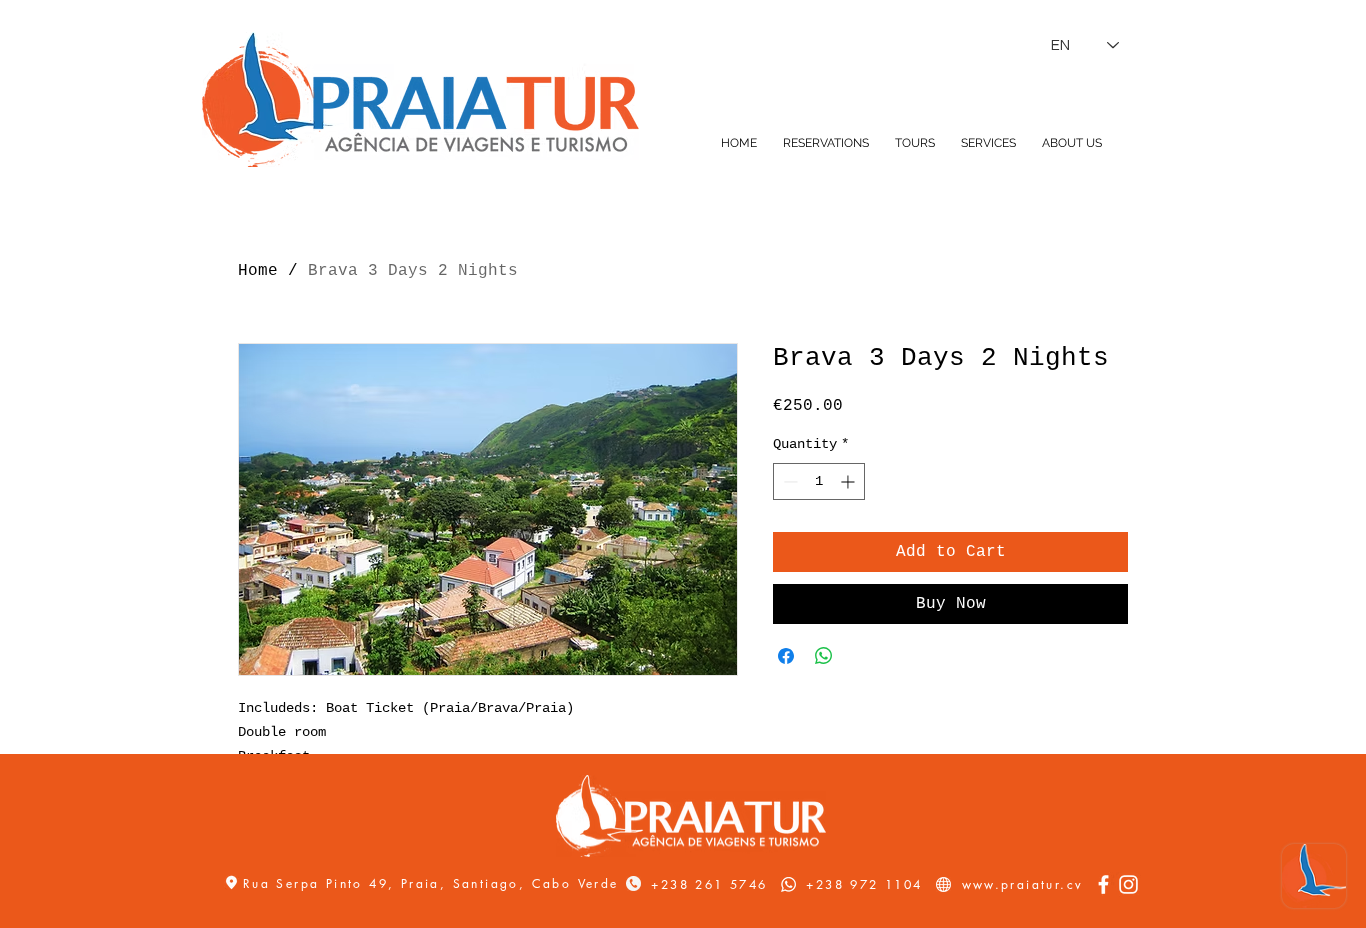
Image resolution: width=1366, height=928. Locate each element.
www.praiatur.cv (1023, 884)
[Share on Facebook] (786, 656)
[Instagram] (1128, 884)
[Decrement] (788, 481)
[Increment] (849, 481)
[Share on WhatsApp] (824, 656)
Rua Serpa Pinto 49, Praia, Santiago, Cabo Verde (434, 883)
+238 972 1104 (864, 884)
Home (258, 271)
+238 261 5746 (709, 884)
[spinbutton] (819, 481)
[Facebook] (1103, 884)
